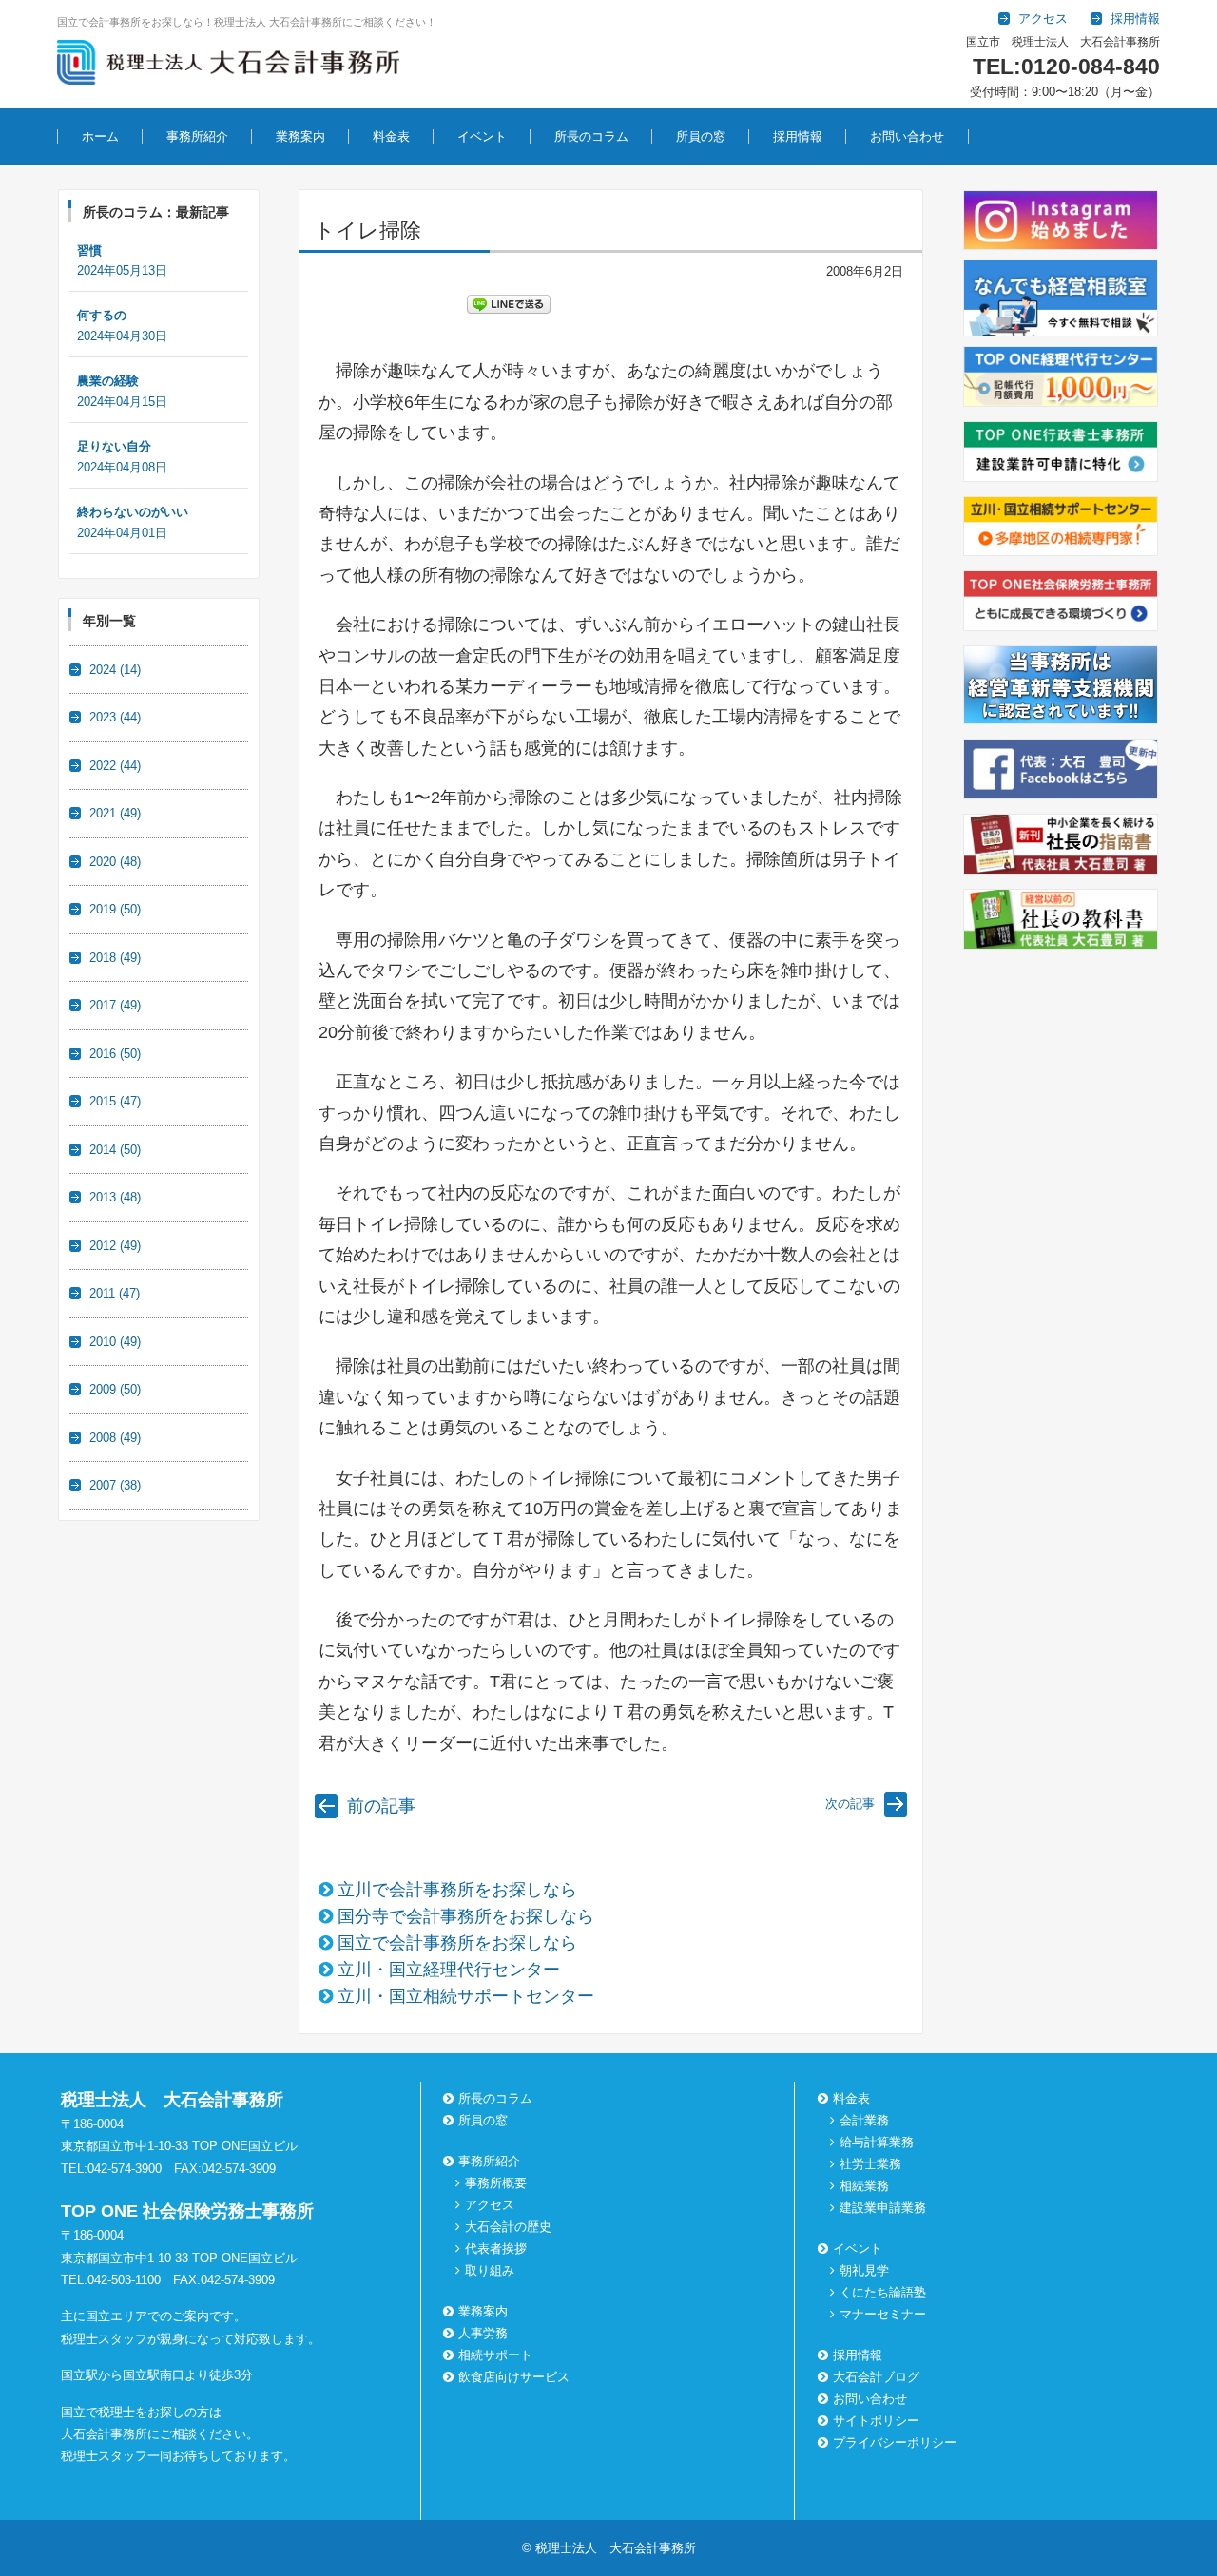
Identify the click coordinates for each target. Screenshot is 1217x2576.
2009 (115, 1389)
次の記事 (850, 1804)
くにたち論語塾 (883, 2292)
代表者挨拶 (496, 2249)
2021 (115, 813)
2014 (115, 1150)
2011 (115, 1293)
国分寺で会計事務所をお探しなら (466, 1916)
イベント (482, 136)
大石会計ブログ (876, 2377)
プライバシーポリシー (895, 2442)
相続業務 (864, 2186)
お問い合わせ (907, 136)
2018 (115, 958)
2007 (115, 1485)
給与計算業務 (877, 2142)
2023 (115, 717)
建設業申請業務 (883, 2208)
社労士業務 (870, 2164)
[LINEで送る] (509, 303)
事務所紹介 (197, 136)
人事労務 (483, 2333)
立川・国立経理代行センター (449, 1970)
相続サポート (495, 2355)
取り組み (490, 2270)
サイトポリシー (876, 2421)
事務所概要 (496, 2183)
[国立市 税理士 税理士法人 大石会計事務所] (228, 66)
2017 (115, 1005)
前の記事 (381, 1806)
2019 (115, 909)
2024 (115, 670)
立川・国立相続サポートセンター (466, 1996)
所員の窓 (701, 136)
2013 (115, 1197)
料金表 (391, 136)
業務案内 (300, 136)
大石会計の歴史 (508, 2227)
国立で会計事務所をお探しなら (457, 1943)
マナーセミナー (883, 2314)
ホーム (100, 136)
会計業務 (864, 2120)
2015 (115, 1101)
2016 (115, 1054)
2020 (115, 862)
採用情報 (798, 136)
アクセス (490, 2205)
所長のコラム (591, 136)
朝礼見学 (864, 2270)
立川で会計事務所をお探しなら (457, 1890)
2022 (115, 766)
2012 (115, 1246)
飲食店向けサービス (514, 2377)
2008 (115, 1438)
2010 (115, 1342)
